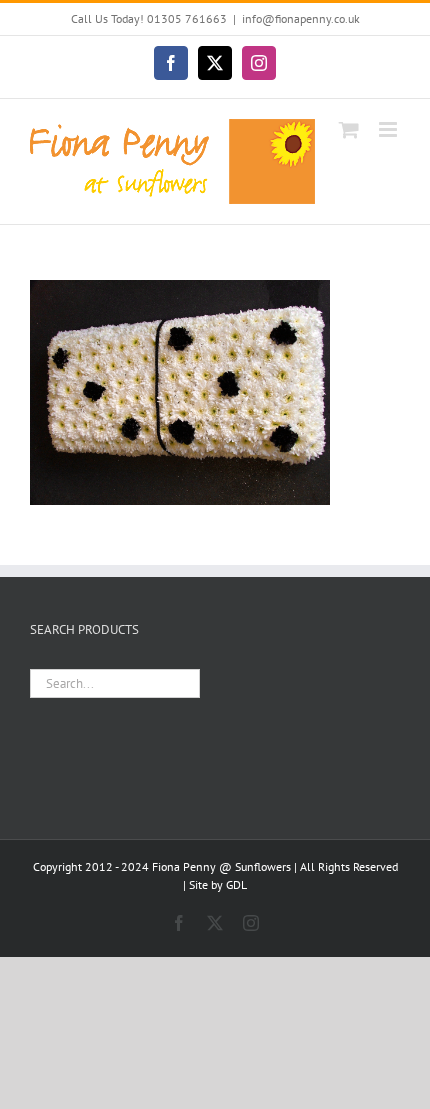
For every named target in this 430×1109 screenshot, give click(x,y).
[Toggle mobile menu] (389, 129)
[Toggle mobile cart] (349, 129)
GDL (236, 884)
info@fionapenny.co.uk (301, 18)
